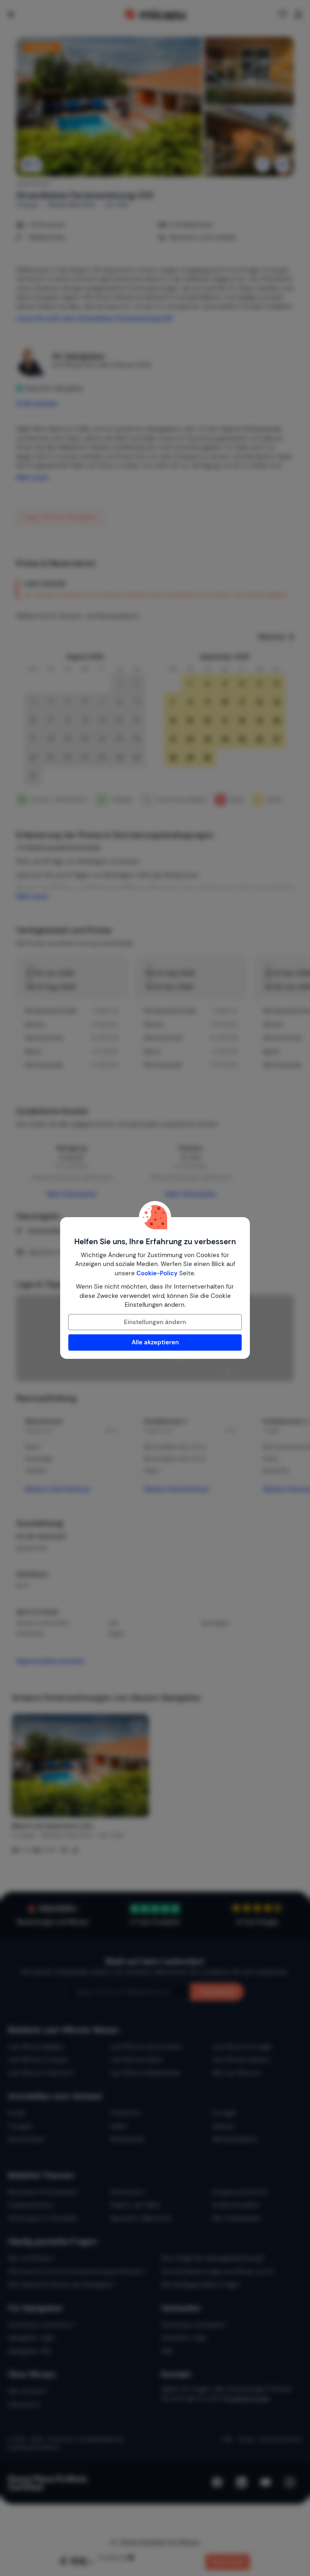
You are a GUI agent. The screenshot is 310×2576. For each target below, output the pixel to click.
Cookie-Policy (157, 1273)
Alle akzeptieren (155, 1342)
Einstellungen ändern (155, 1322)
